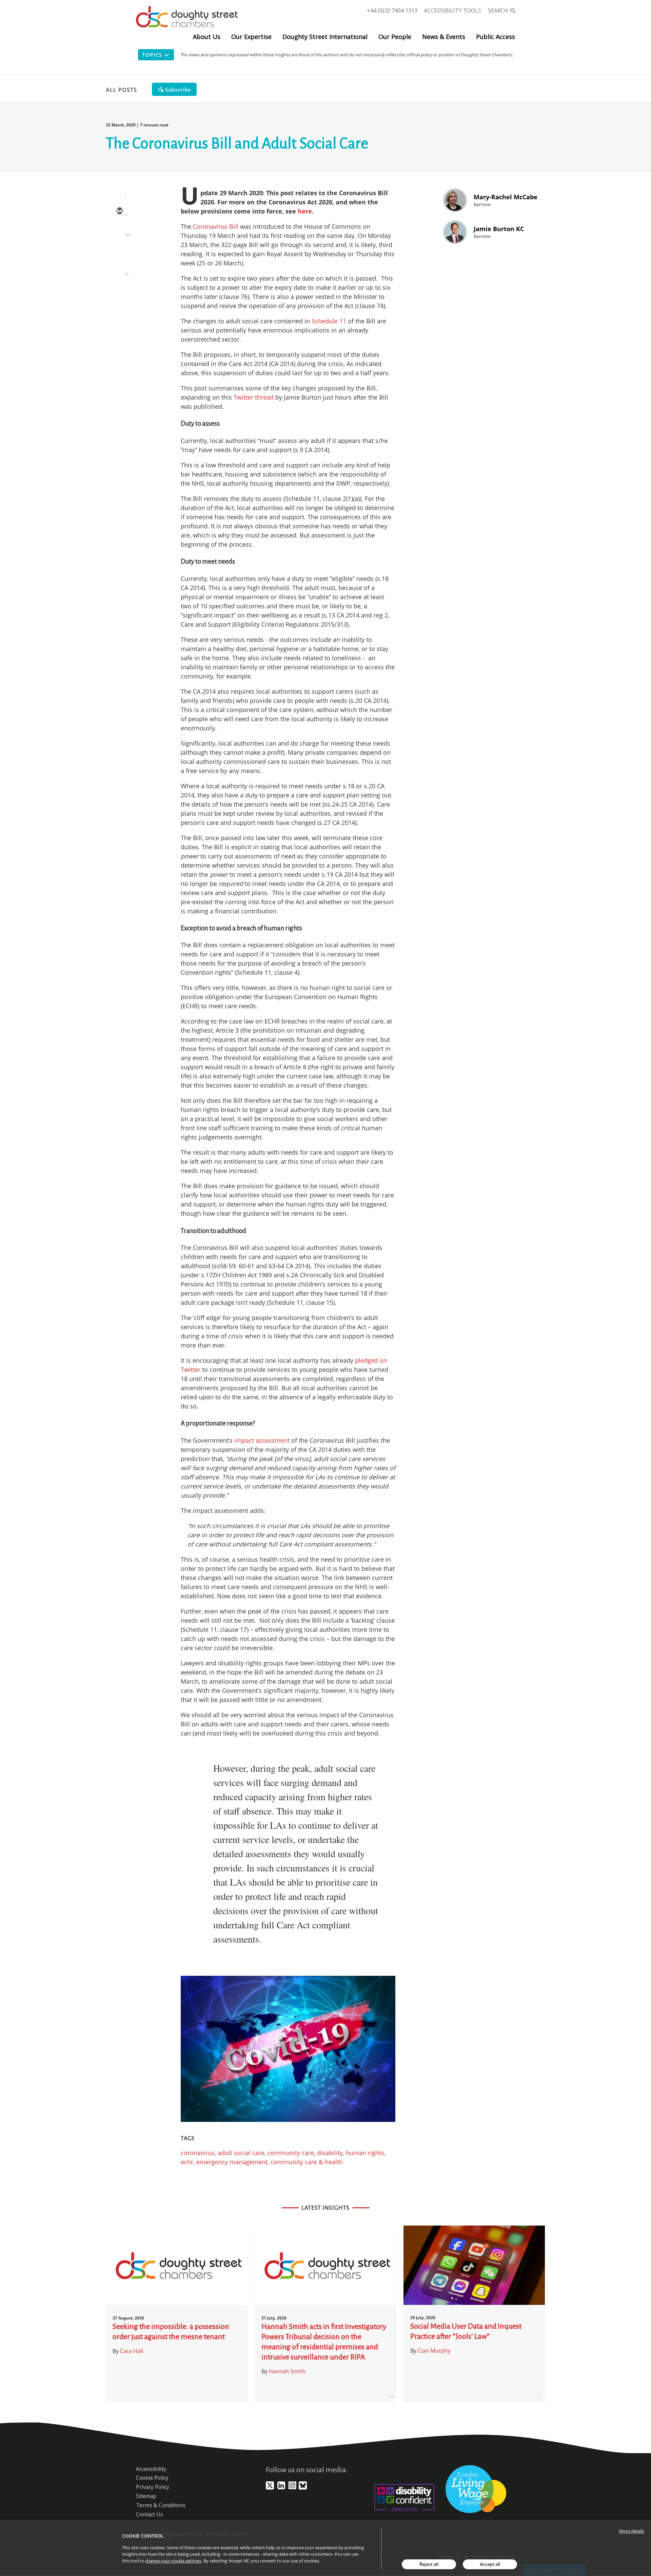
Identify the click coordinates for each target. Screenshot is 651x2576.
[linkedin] (119, 251)
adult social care (241, 2153)
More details (632, 2531)
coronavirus (198, 2153)
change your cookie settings (173, 2561)
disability (330, 2153)
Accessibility (151, 2469)
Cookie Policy (152, 2478)
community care (291, 2153)
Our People (395, 37)
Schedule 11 (329, 321)
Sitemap (146, 2496)
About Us (207, 37)
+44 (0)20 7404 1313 (392, 11)
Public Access (496, 37)
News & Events (444, 37)
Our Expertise (251, 37)
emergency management (232, 2162)
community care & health (307, 2162)
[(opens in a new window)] (270, 2488)
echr (187, 2162)
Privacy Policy (153, 2487)
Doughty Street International (325, 37)
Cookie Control (143, 2536)
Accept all (490, 2564)
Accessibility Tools (452, 11)
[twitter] (119, 231)
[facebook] (119, 270)
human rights (365, 2153)
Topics (152, 55)
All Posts (121, 90)
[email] (119, 211)
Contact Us (150, 2514)
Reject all (429, 2564)
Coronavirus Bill (216, 226)
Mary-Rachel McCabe (506, 197)
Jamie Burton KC (499, 229)
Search (498, 11)
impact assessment (262, 1440)
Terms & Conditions (161, 2505)
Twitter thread (254, 397)
